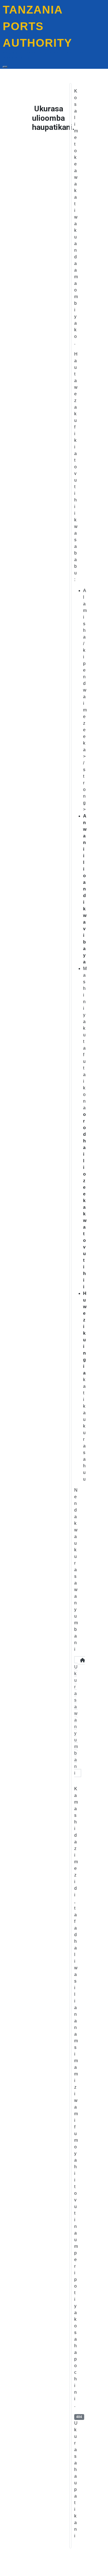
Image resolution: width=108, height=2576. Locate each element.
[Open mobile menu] (5, 67)
